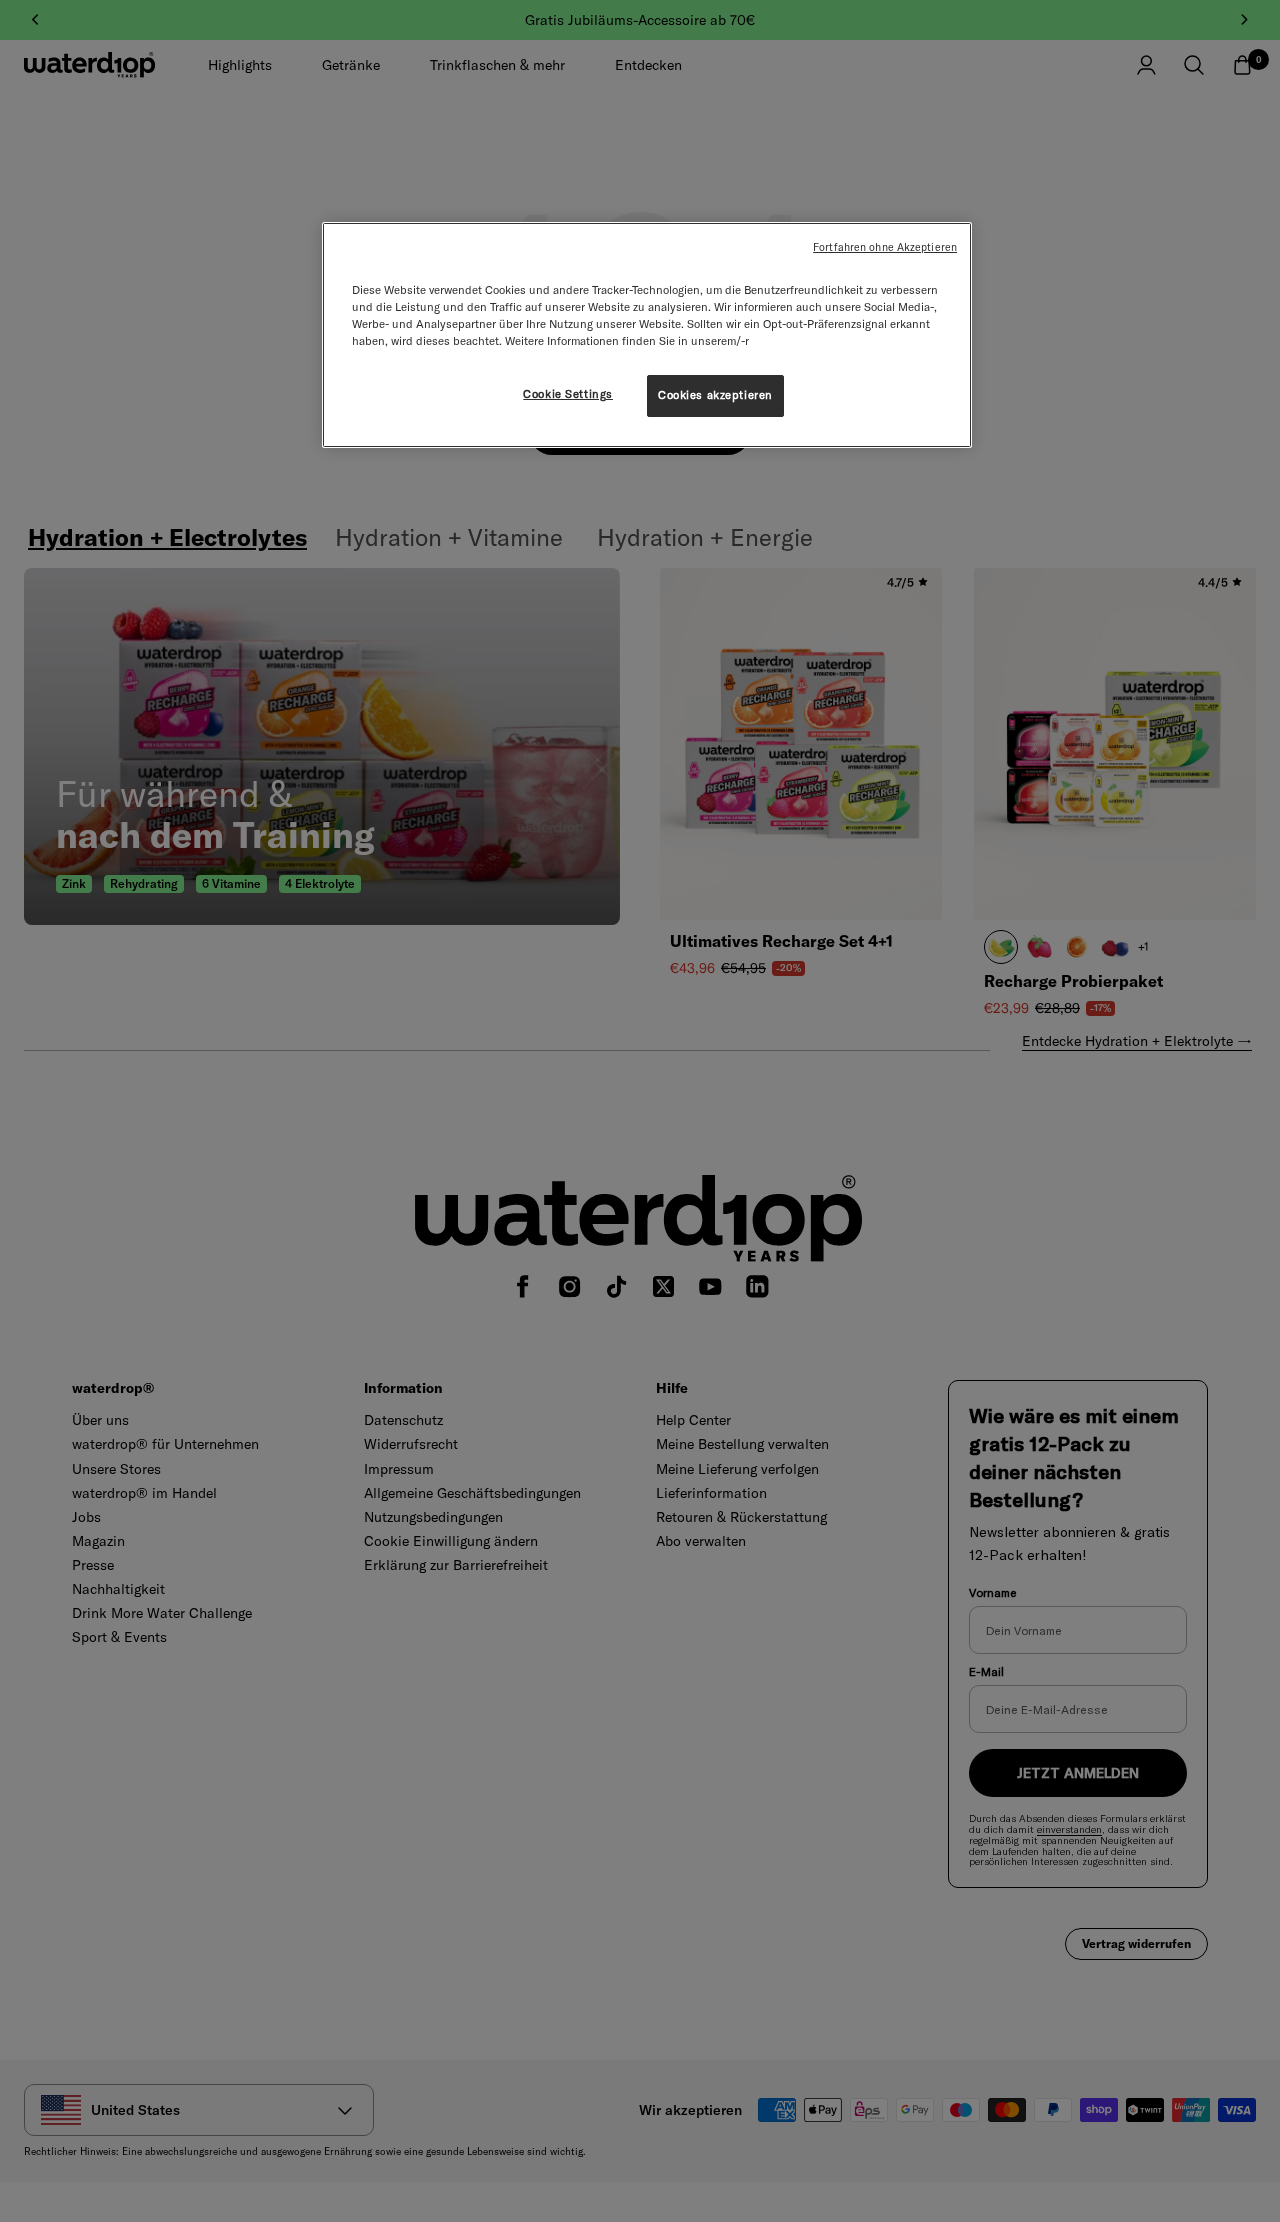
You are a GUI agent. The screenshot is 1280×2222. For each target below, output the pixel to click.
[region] (647, 335)
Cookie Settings (568, 394)
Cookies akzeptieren (715, 395)
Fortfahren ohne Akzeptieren (885, 247)
